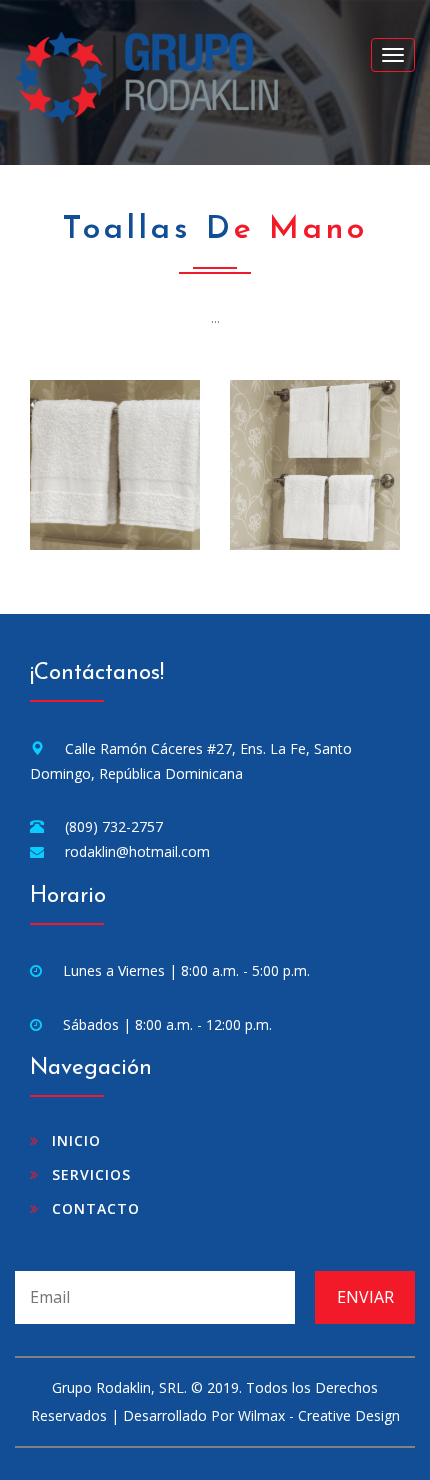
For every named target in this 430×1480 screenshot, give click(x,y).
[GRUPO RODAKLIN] (115, 463)
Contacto (96, 1208)
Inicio (76, 1140)
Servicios (91, 1174)
